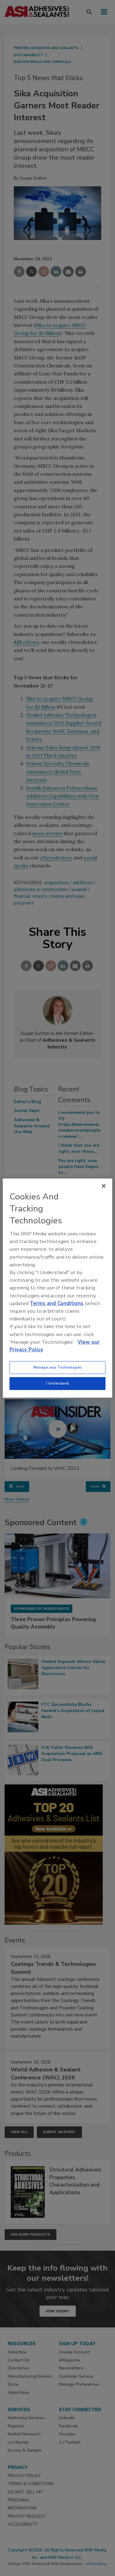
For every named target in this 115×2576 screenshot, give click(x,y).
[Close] (104, 1186)
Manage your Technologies (58, 1367)
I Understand (57, 1383)
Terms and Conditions (57, 1303)
